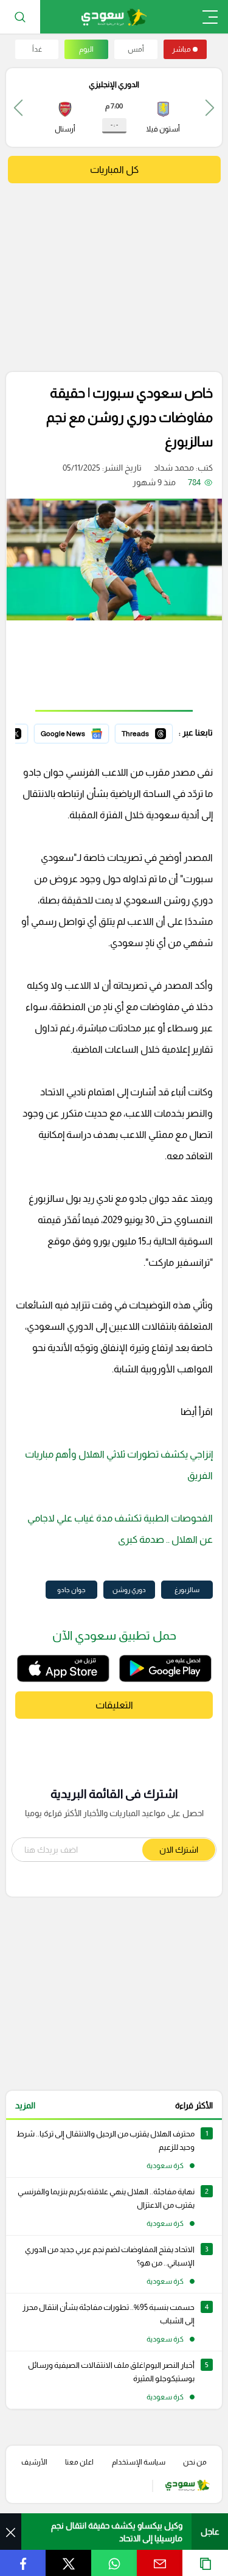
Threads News (145, 732)
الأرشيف (34, 2462)
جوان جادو (71, 1590)
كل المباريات (114, 170)
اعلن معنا (79, 2462)
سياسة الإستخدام (139, 2462)
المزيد (25, 2105)
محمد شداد (174, 468)
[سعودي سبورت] (114, 17)
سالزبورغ (187, 1590)
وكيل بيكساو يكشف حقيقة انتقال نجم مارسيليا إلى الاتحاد (117, 2532)
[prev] (210, 107)
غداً (37, 49)
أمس (136, 49)
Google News (83, 732)
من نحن (195, 2462)
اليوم (86, 49)
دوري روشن (129, 1590)
